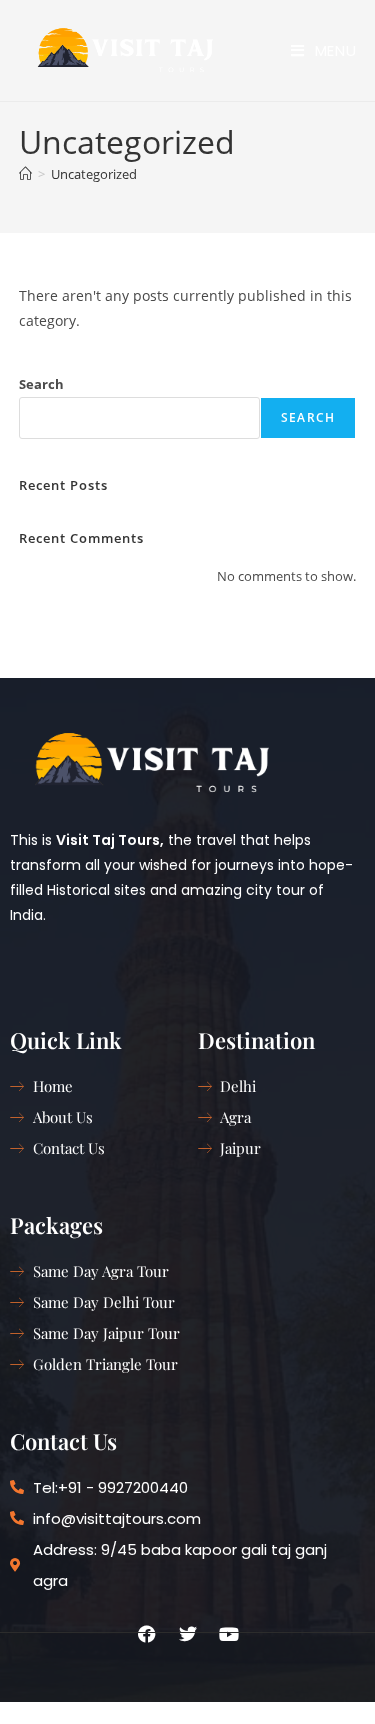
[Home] (25, 174)
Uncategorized (94, 174)
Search (41, 384)
